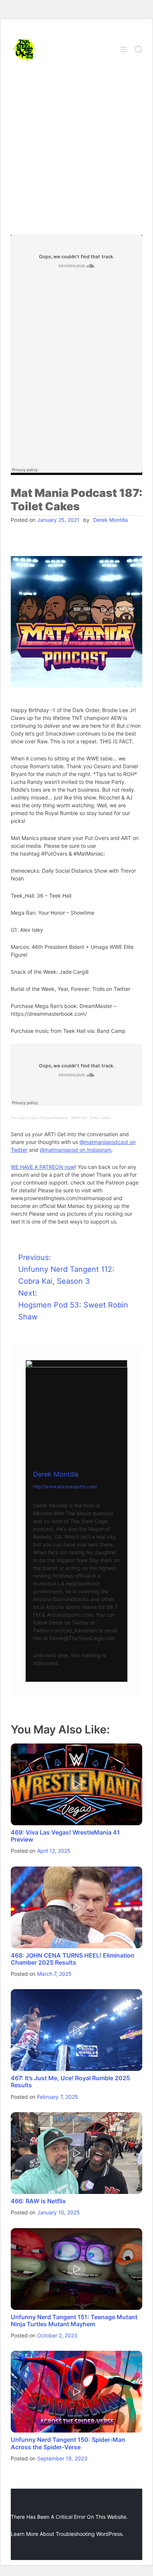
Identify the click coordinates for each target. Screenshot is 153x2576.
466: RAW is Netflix (38, 2201)
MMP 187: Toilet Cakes (91, 1118)
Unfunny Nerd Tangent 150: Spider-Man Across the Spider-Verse (68, 2443)
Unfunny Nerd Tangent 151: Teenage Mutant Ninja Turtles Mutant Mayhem (74, 2320)
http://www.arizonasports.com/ (65, 1486)
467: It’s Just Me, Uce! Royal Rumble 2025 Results (70, 2082)
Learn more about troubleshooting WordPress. (67, 2534)
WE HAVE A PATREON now (43, 1167)
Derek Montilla (110, 520)
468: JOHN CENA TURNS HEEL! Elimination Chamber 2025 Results (73, 1959)
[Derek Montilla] (76, 1411)
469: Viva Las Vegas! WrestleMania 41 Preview (65, 1836)
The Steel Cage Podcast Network (39, 1118)
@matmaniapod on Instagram (76, 1150)
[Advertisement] (76, 155)
